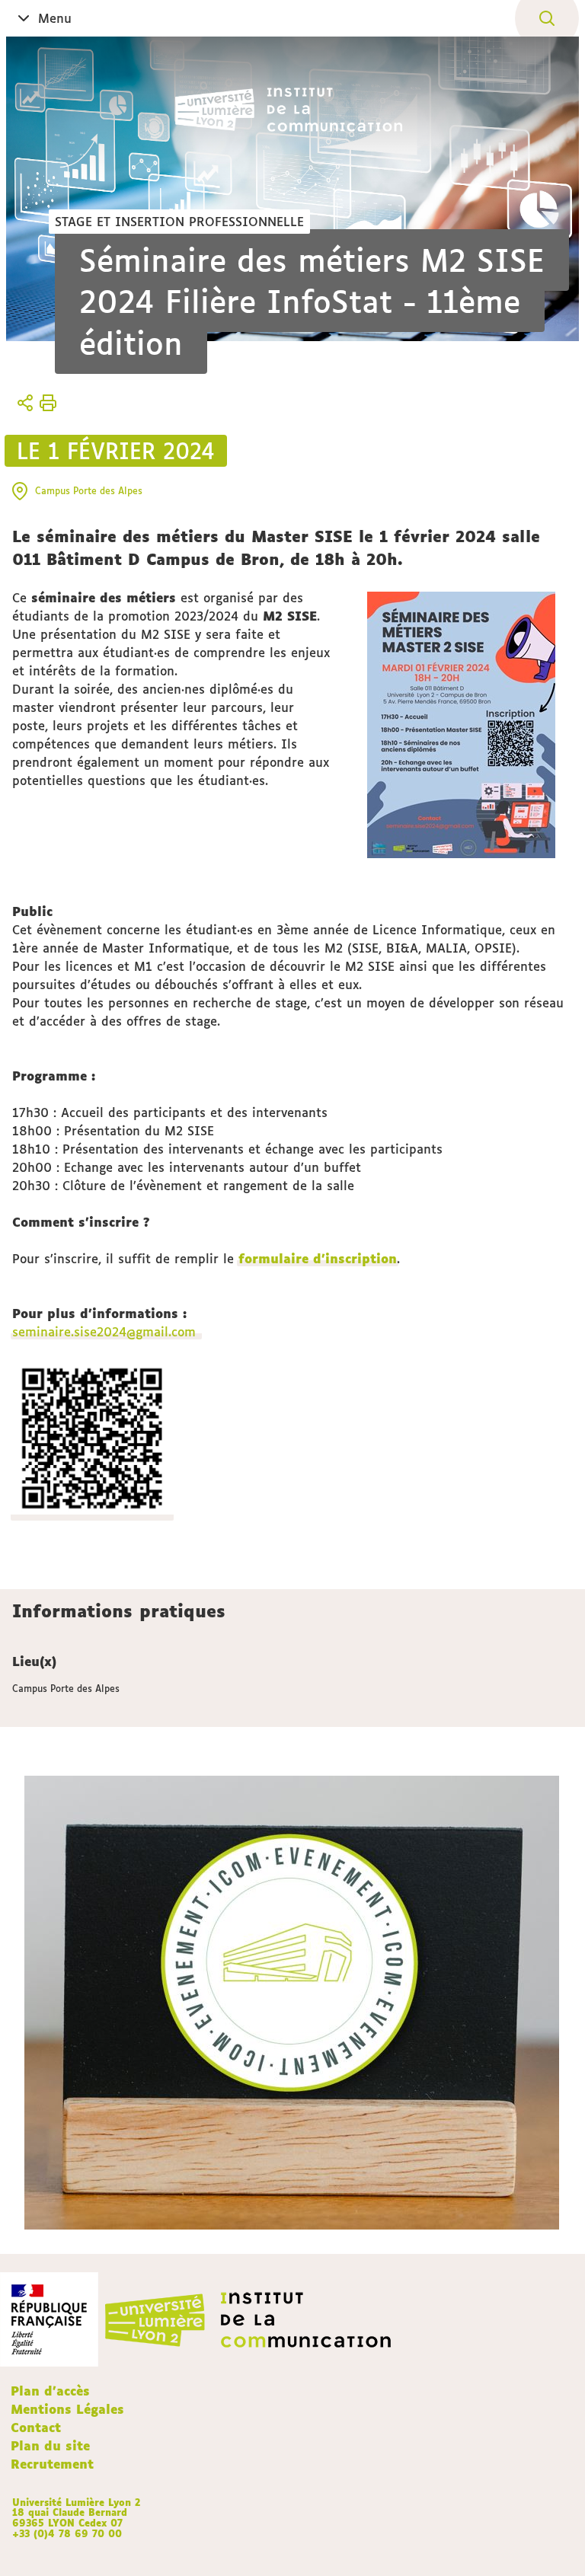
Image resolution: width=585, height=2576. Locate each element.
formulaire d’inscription (318, 1259)
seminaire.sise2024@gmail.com (106, 1332)
